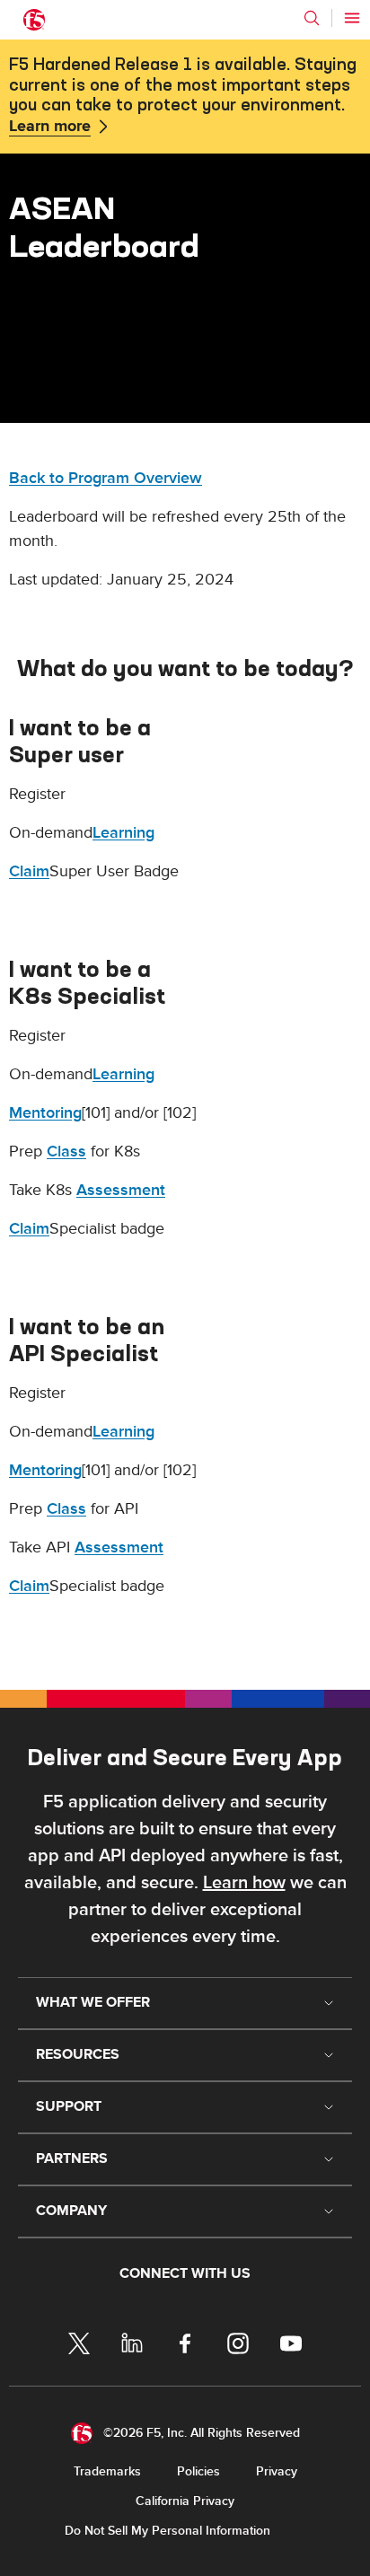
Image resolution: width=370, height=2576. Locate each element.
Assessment (121, 1190)
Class (66, 1152)
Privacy (277, 2471)
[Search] (312, 18)
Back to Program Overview (106, 478)
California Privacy (185, 2501)
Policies (198, 2471)
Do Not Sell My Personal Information (167, 2531)
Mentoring (45, 1113)
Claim (29, 871)
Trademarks (107, 2471)
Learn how (244, 1883)
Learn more (50, 127)
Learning (123, 833)
